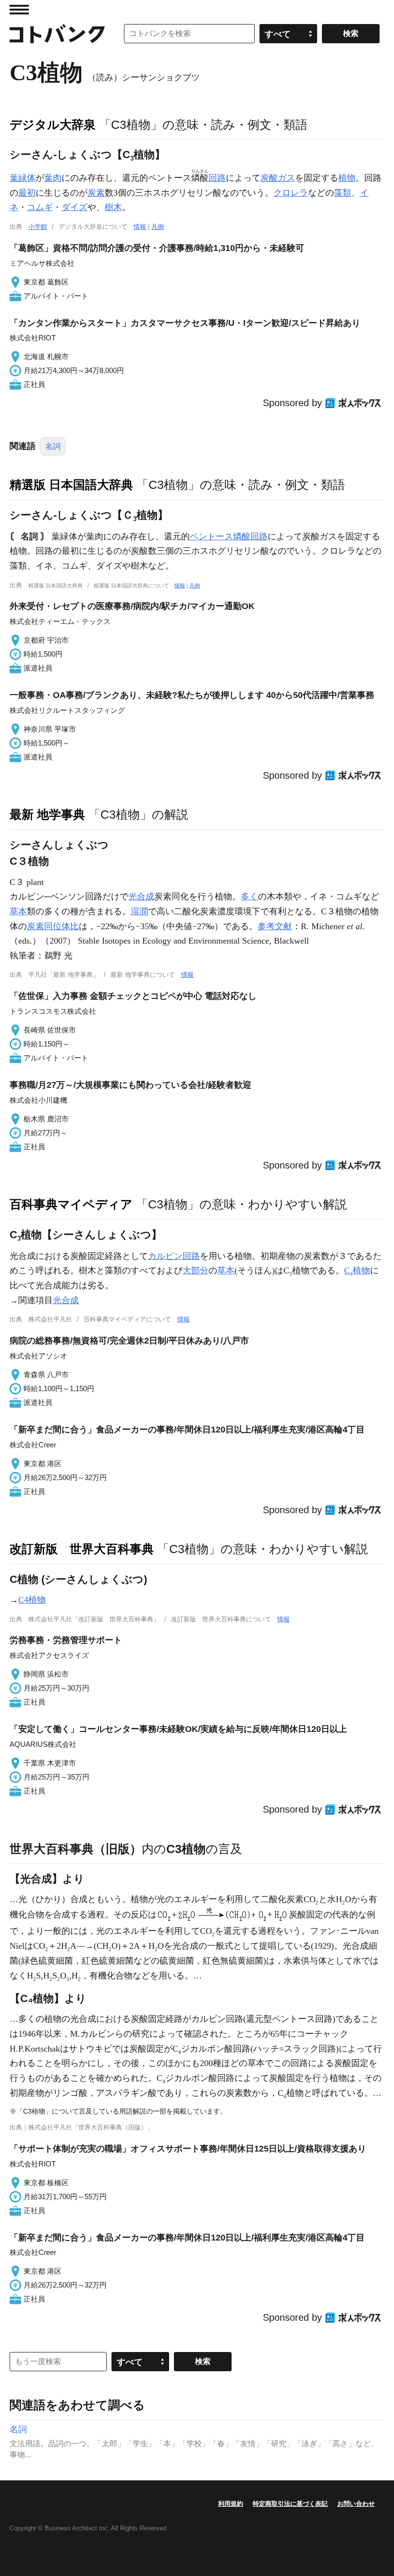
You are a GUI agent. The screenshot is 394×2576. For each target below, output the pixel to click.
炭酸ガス (278, 178)
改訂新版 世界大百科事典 (82, 1549)
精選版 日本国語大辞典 (71, 485)
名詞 (53, 446)
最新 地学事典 (47, 814)
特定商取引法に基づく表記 (290, 2504)
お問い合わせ (356, 2504)
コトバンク (57, 34)
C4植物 (32, 1600)
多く (249, 896)
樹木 (113, 207)
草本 (18, 911)
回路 (217, 178)
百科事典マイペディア (71, 1204)
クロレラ (291, 193)
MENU (19, 10)
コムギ (40, 207)
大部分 (196, 1270)
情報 (140, 227)
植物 (347, 178)
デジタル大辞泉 (53, 124)
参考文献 (275, 926)
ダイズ (74, 207)
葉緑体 (23, 178)
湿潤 (139, 911)
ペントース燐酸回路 (229, 536)
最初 (27, 193)
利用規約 (231, 2504)
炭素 (96, 193)
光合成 (141, 896)
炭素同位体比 (53, 926)
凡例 (158, 227)
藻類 (343, 193)
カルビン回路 (174, 1256)
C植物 (357, 1270)
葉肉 (53, 178)
